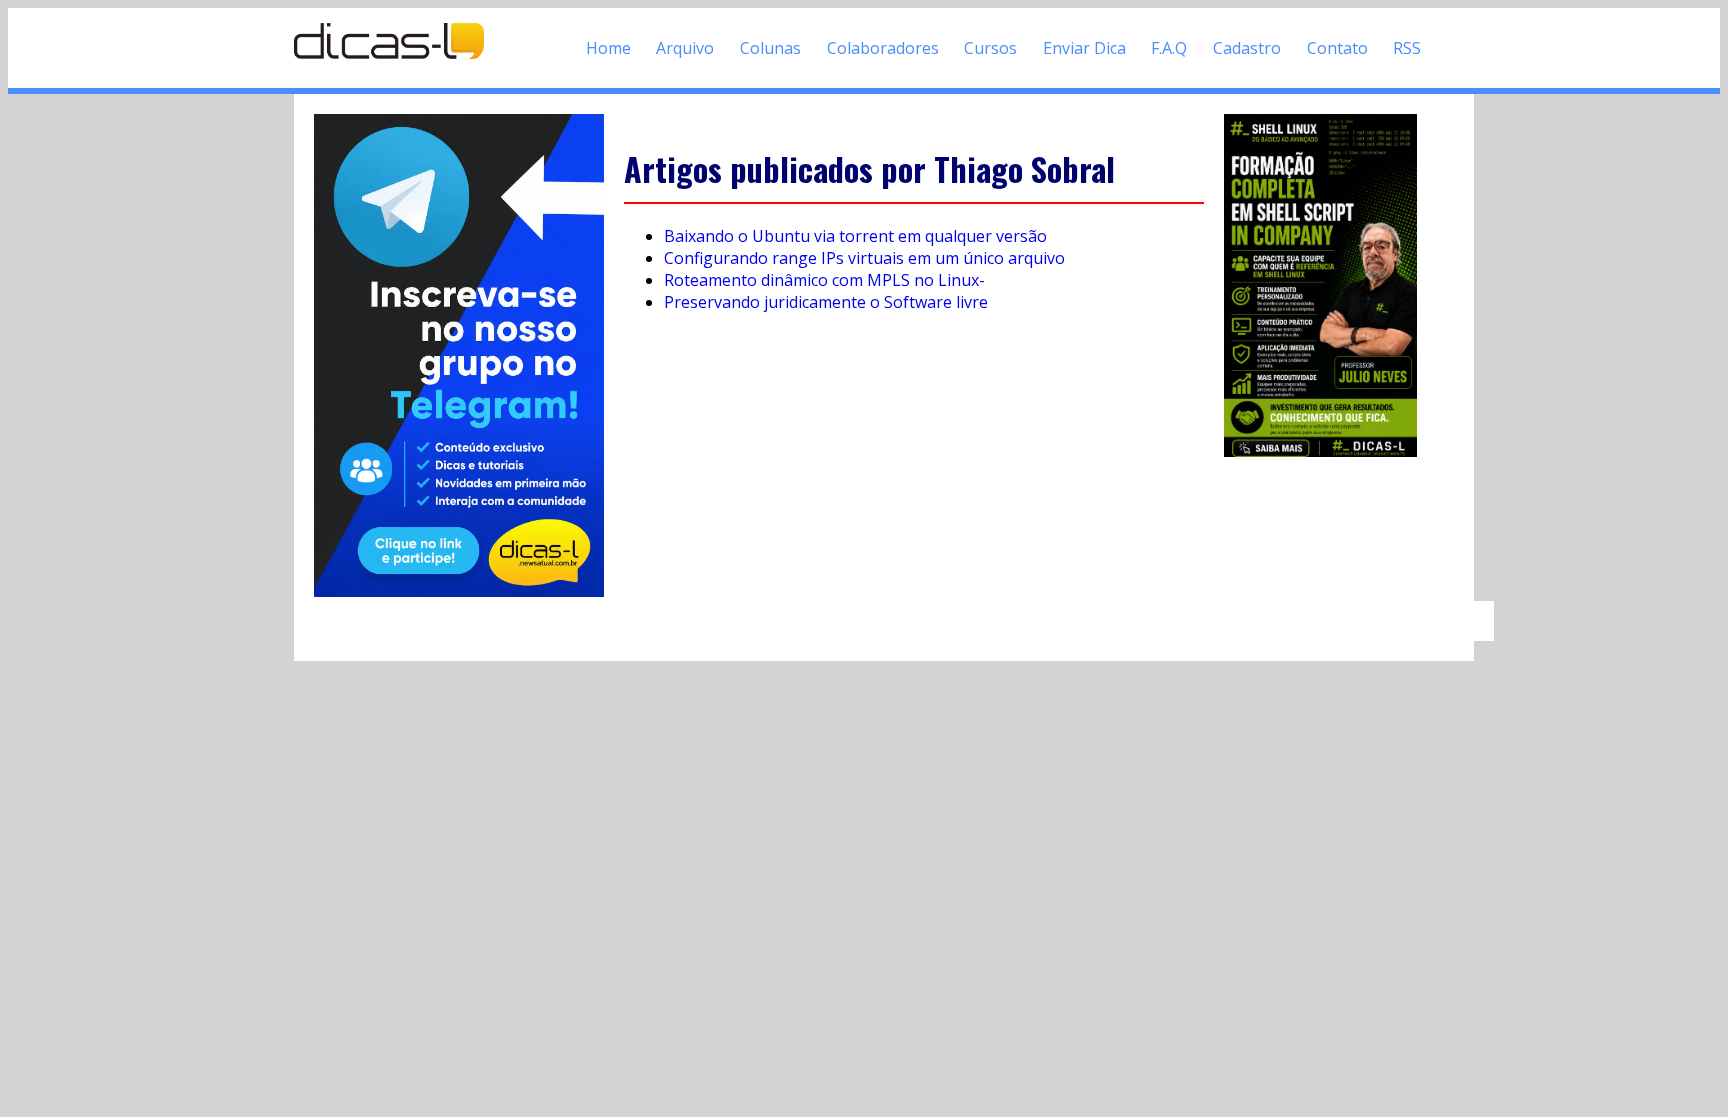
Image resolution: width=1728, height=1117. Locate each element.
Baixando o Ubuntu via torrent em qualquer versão (855, 236)
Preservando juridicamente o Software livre (826, 302)
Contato (1337, 48)
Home (608, 48)
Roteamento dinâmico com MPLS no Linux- (824, 280)
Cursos (990, 48)
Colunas (770, 48)
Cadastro (1247, 48)
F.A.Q (1169, 48)
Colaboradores (883, 48)
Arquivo (685, 48)
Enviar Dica (1084, 48)
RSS (1407, 48)
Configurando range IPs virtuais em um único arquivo (864, 258)
